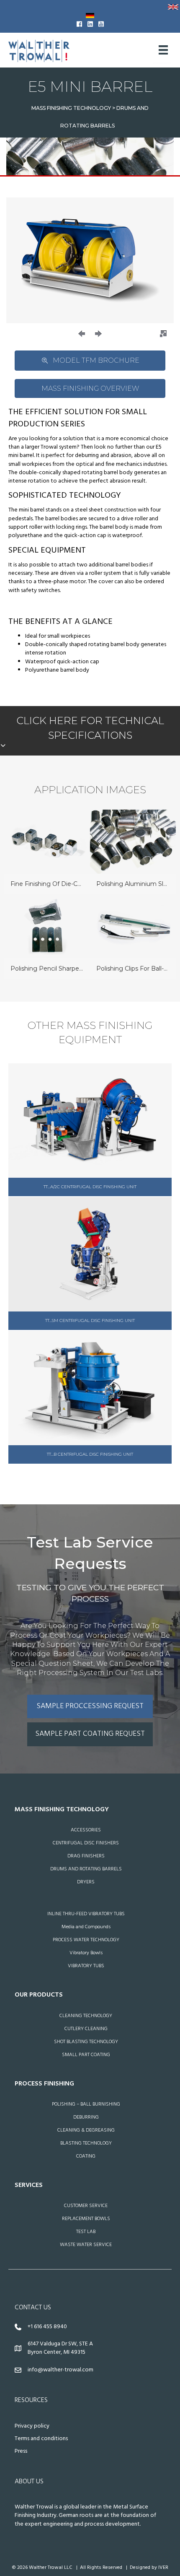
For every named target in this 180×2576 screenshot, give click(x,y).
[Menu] (163, 50)
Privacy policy (32, 2426)
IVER (163, 2568)
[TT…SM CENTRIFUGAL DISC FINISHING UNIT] (90, 1263)
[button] (82, 334)
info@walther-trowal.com (60, 2370)
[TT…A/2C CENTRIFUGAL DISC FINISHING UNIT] (90, 1130)
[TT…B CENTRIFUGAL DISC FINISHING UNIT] (90, 1397)
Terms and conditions (41, 2439)
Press (21, 2451)
